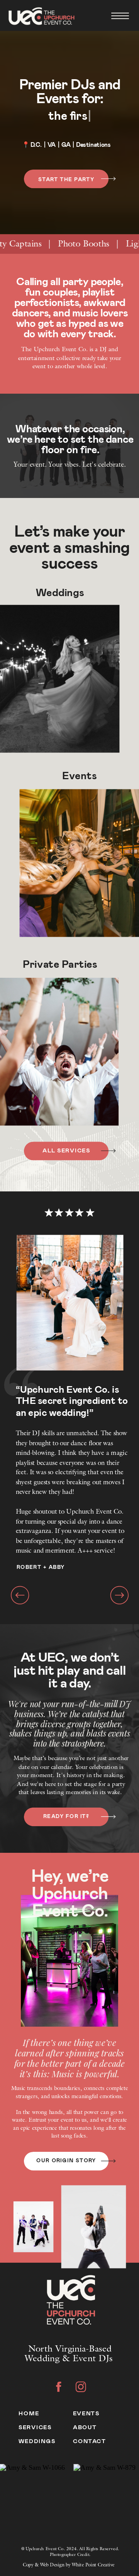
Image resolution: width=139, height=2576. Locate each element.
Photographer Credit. (70, 2555)
